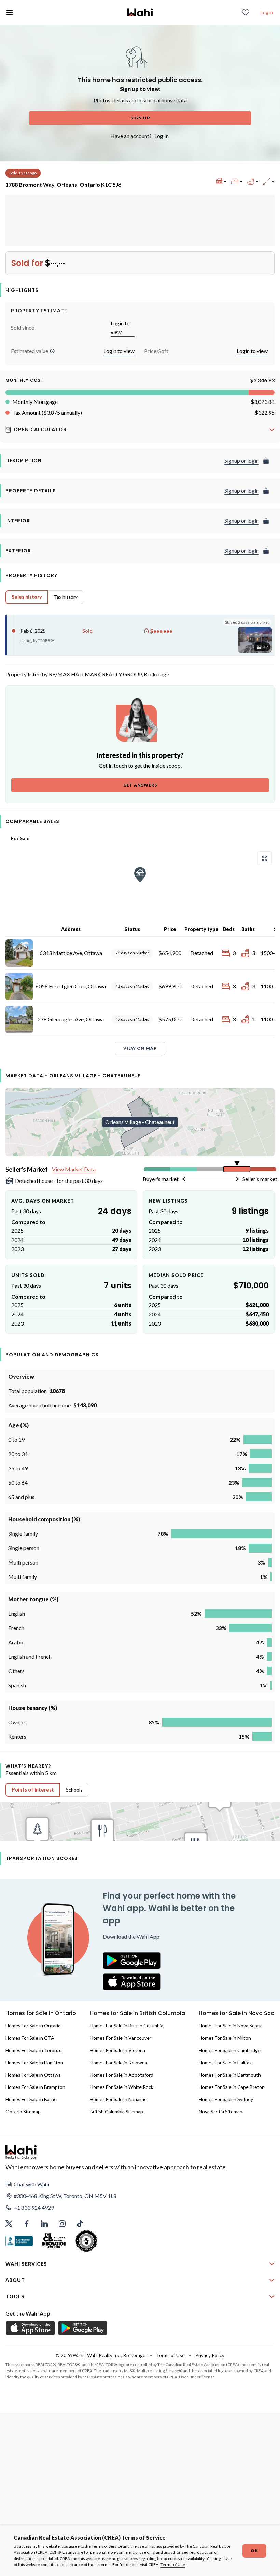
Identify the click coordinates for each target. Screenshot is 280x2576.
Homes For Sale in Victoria (117, 2050)
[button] (52, 351)
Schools (74, 1790)
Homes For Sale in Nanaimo (118, 2099)
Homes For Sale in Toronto (34, 2050)
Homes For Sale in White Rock (122, 2087)
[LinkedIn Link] (44, 2224)
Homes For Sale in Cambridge (230, 2050)
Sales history (27, 597)
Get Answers (140, 785)
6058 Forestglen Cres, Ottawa (71, 986)
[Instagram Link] (62, 2224)
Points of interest (33, 1790)
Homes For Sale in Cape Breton (232, 2087)
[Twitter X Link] (9, 2224)
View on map (140, 1048)
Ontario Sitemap (23, 2112)
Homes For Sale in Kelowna (118, 2062)
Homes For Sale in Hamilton (34, 2062)
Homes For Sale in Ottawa (33, 2075)
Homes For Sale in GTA (30, 2038)
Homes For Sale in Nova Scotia (231, 2026)
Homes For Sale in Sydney (226, 2099)
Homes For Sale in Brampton (35, 2087)
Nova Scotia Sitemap (221, 2112)
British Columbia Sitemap (116, 2112)
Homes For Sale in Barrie (31, 2099)
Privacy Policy (210, 2355)
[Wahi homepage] (140, 12)
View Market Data (74, 1169)
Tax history (66, 597)
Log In (162, 136)
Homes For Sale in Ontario (33, 2026)
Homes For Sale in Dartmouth (230, 2075)
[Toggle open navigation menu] (10, 12)
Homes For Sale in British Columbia (127, 2026)
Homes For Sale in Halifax (225, 2062)
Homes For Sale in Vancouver (121, 2038)
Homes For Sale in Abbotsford (122, 2075)
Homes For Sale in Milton (225, 2038)
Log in (267, 12)
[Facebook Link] (27, 2224)
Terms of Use (173, 2565)
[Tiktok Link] (80, 2224)
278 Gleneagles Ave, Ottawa (71, 1019)
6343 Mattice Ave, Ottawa (71, 953)
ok (254, 2551)
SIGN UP (140, 118)
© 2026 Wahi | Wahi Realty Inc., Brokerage (101, 2355)
